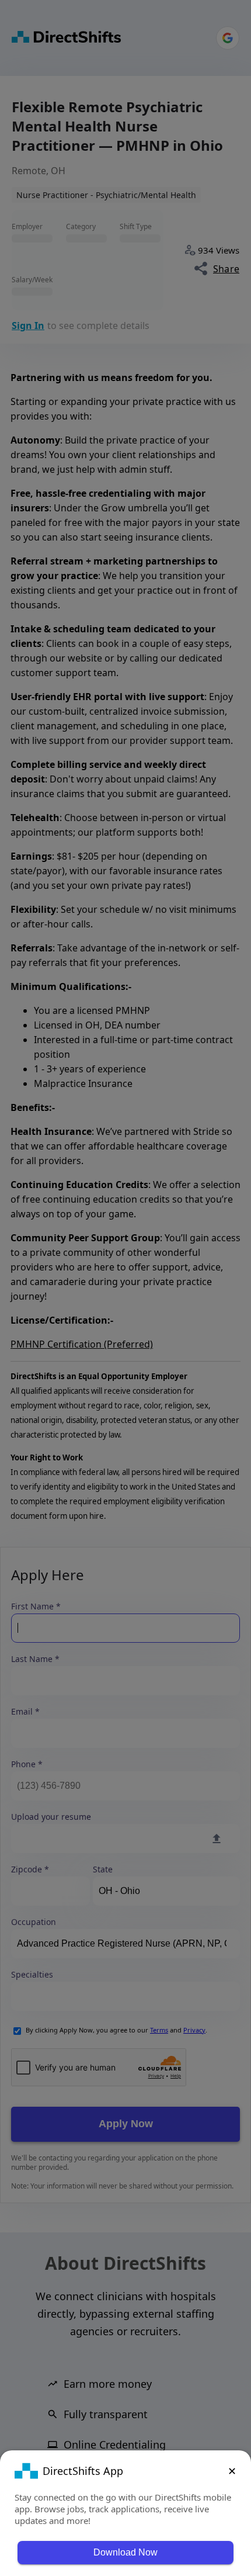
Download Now (125, 2552)
